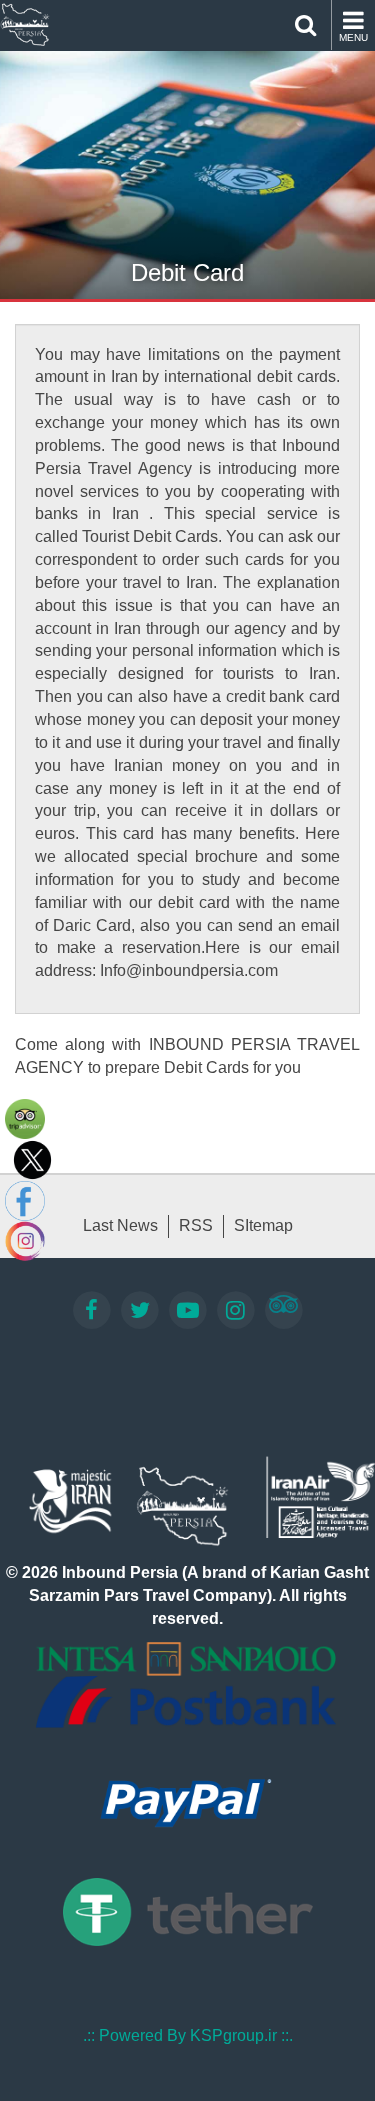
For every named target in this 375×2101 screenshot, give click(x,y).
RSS (196, 1225)
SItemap (263, 1225)
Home (25, 25)
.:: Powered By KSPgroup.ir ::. (188, 2035)
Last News (120, 1225)
